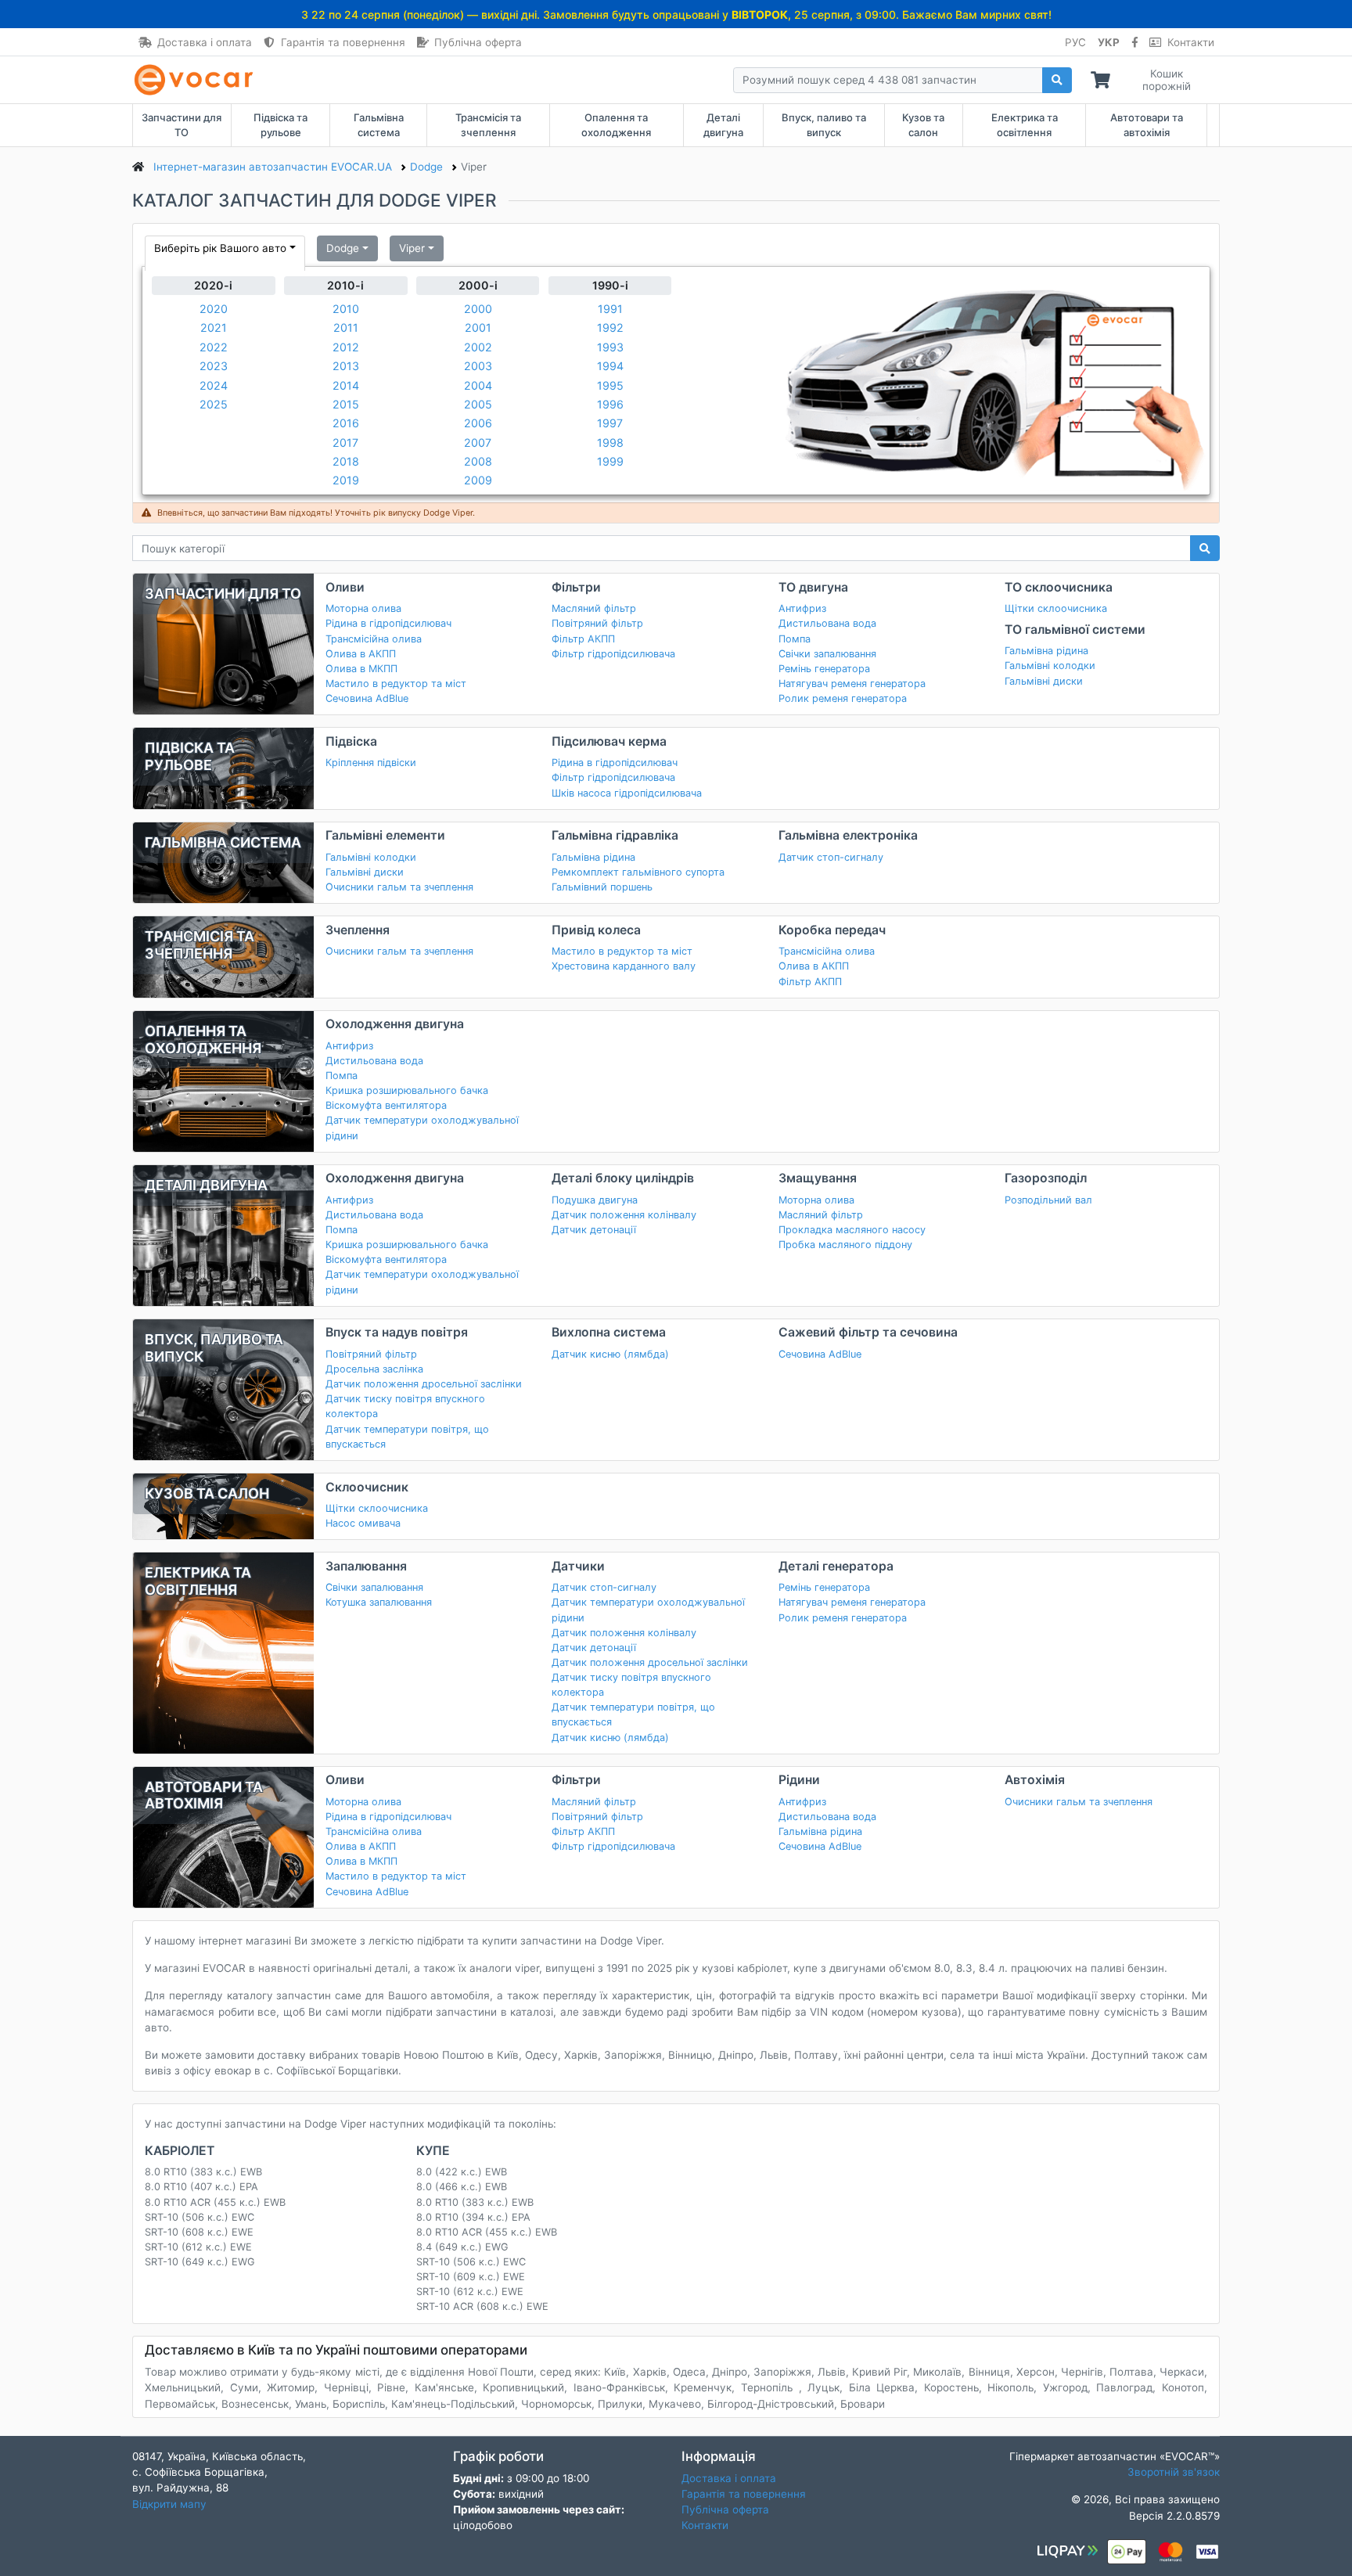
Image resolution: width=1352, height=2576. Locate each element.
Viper (412, 248)
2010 (346, 309)
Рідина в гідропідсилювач (388, 623)
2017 (345, 443)
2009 (478, 480)
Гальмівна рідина (1046, 651)
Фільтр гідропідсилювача (613, 654)
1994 (610, 366)
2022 (214, 347)
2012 (346, 347)
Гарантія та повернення (343, 42)
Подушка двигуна (595, 1200)
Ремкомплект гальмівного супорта (638, 872)
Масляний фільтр (594, 608)
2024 (214, 385)
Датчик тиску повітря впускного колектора (405, 1406)
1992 (610, 327)
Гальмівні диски (1044, 681)
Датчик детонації (594, 1230)
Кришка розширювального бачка (407, 1090)
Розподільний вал (1048, 1200)
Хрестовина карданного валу (624, 966)
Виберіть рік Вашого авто (220, 248)
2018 (346, 461)
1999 (610, 461)
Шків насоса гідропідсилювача (627, 793)
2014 (346, 385)
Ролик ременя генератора (843, 698)
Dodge (343, 248)
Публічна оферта (478, 42)
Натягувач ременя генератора (852, 684)
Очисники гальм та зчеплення (399, 887)
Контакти (1191, 42)
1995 (610, 385)
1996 (610, 404)
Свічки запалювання (827, 654)
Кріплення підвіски (371, 763)
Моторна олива (363, 608)
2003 (478, 366)
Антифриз (802, 608)
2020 (214, 309)
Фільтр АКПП (583, 639)
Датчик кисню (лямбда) (610, 1354)
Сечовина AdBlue (367, 698)
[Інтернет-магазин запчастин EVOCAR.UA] (197, 80)
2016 (346, 423)
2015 (346, 404)
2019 (346, 480)
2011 (346, 327)
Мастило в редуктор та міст (396, 684)
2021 (214, 327)
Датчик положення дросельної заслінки (424, 1384)
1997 (610, 423)
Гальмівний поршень (602, 887)
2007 (478, 443)
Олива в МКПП (361, 669)
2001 (478, 327)
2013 (346, 366)
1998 (610, 443)
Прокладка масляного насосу (852, 1230)
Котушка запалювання (379, 1602)
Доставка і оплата (205, 42)
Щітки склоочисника (1056, 608)
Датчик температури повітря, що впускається (407, 1437)
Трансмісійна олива (374, 639)
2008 (478, 461)
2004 (478, 385)
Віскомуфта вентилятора (386, 1105)
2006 (478, 423)
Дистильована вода (827, 623)
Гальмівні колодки (1050, 666)
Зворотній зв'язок (1174, 2472)
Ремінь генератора (824, 669)
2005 (478, 404)
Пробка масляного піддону (845, 1245)
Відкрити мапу (169, 2504)
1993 (610, 347)
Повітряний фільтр (597, 623)
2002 (478, 347)
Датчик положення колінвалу (624, 1215)
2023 (214, 366)
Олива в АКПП (361, 654)
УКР (1109, 42)
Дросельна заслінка (374, 1369)
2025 (214, 404)
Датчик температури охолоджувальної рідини (422, 1128)
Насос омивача (363, 1523)
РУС (1075, 42)
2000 (478, 309)
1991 (610, 309)
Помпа (795, 639)
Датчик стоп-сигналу (831, 857)
